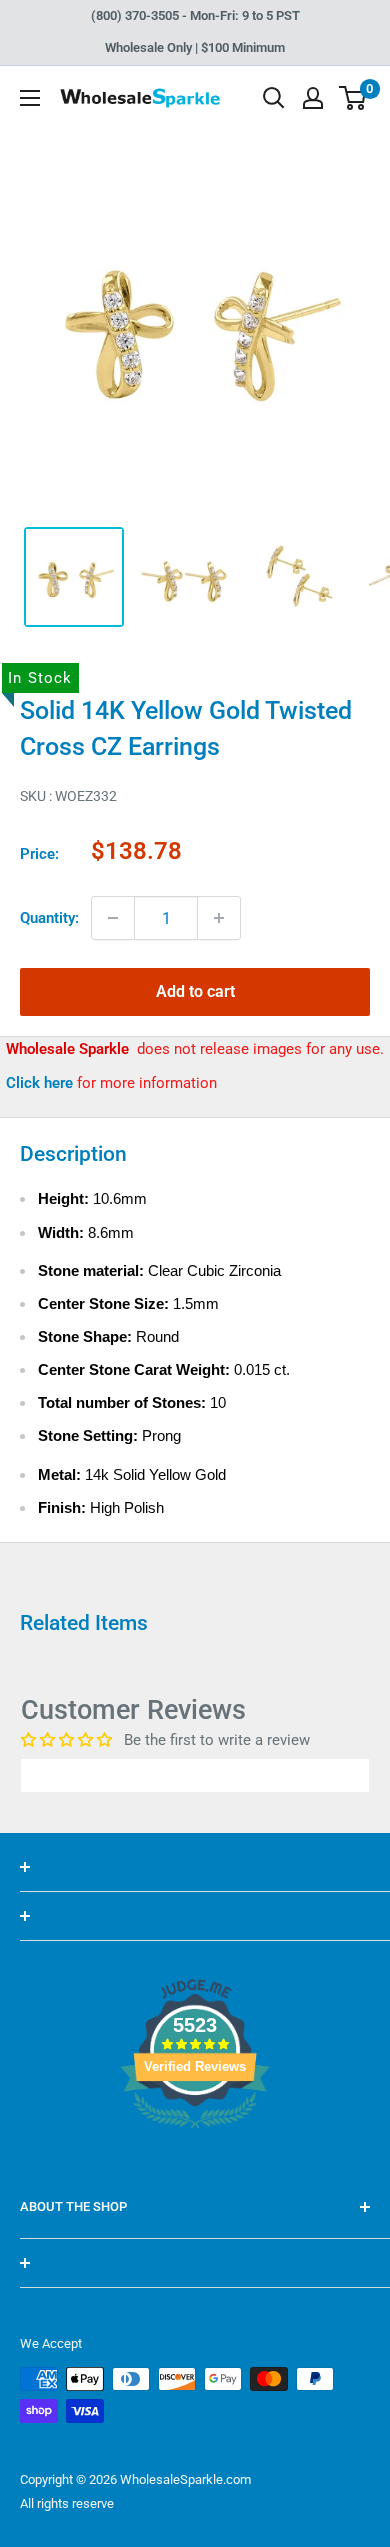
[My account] (313, 98)
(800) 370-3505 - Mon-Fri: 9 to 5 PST (195, 15)
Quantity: (49, 918)
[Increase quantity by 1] (219, 918)
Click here (41, 1083)
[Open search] (274, 98)
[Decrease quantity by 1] (113, 918)
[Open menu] (30, 98)
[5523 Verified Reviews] (195, 2162)
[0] (353, 98)
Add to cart (195, 991)
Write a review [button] (195, 1775)
